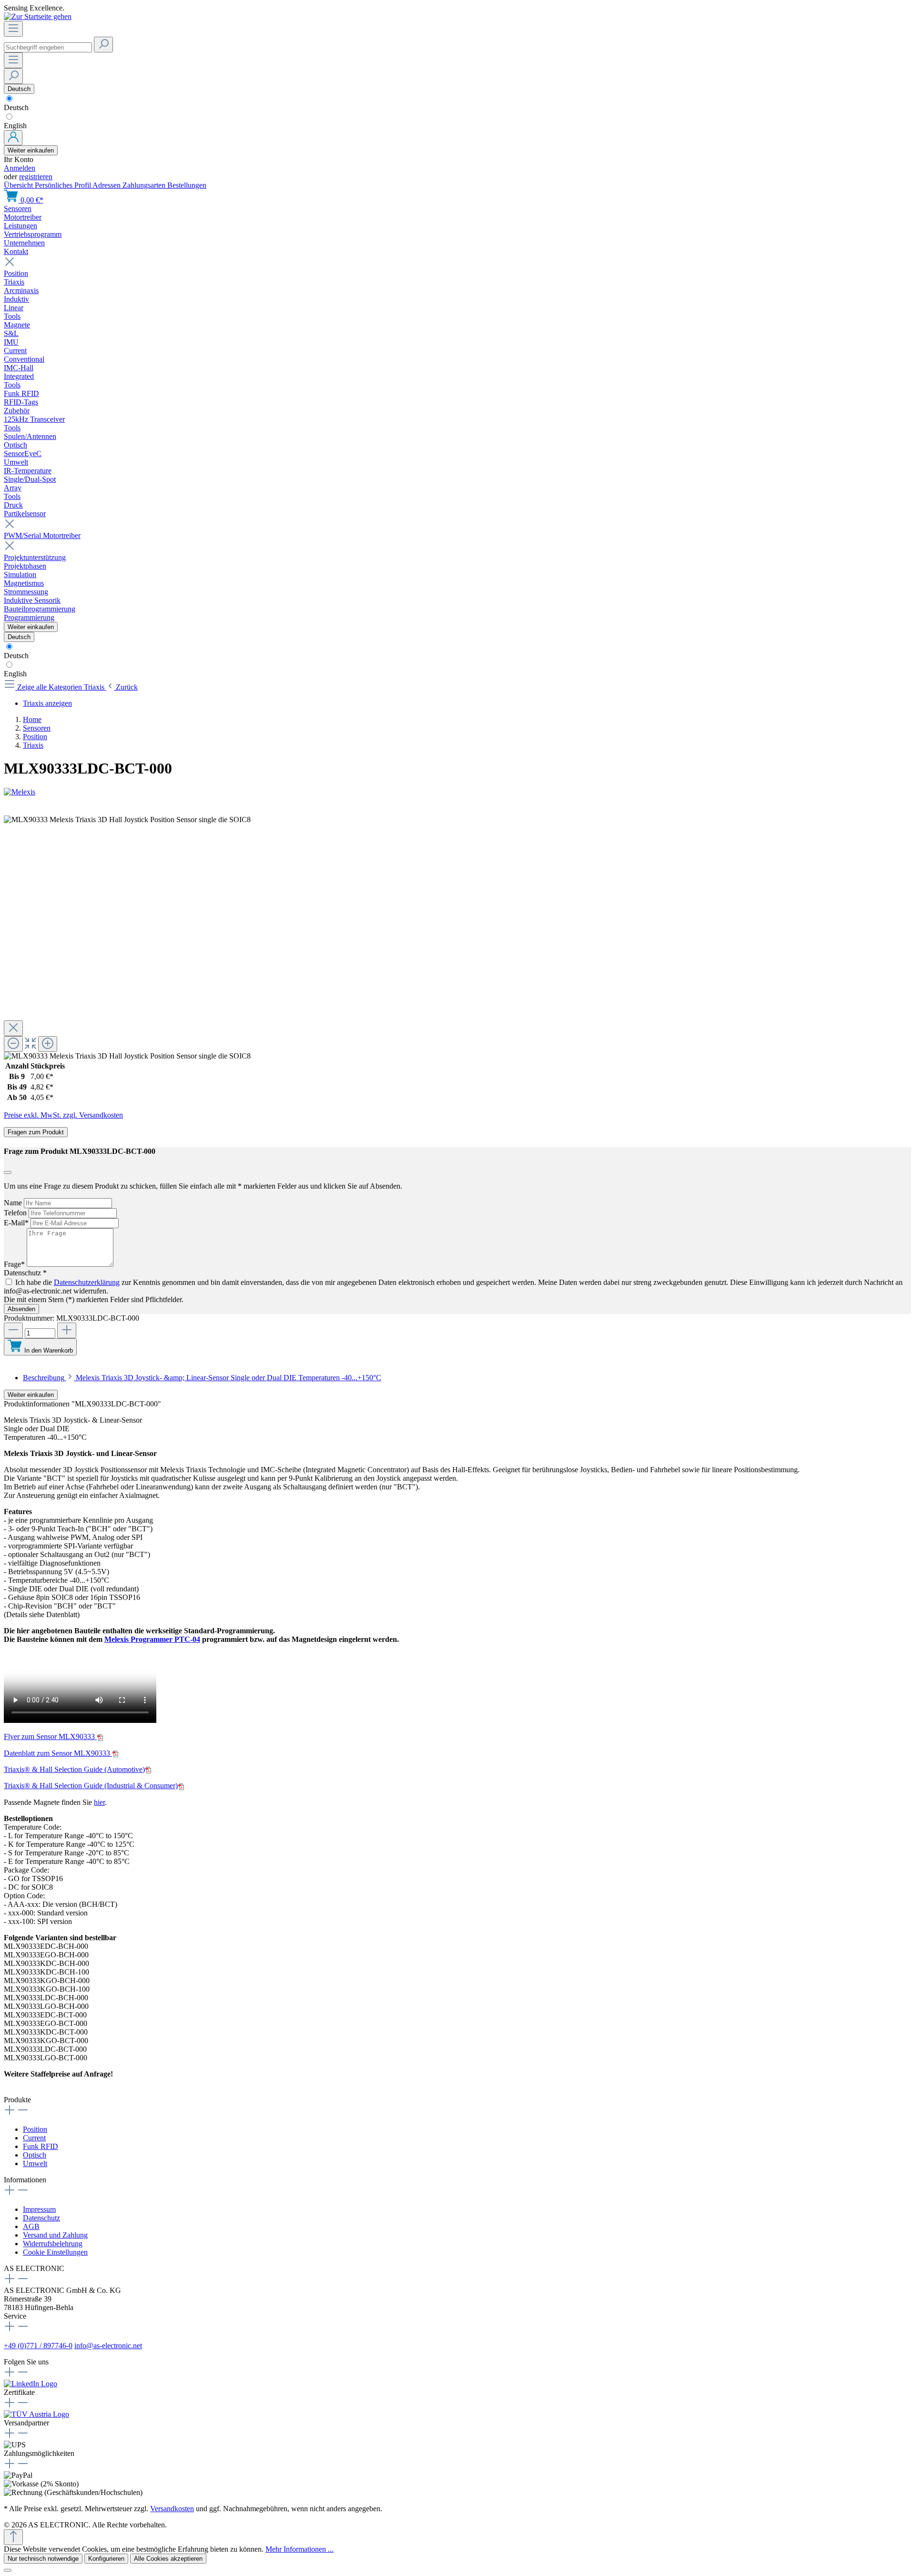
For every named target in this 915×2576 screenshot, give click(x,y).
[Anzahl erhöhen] (67, 1330)
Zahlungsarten (145, 185)
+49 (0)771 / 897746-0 (38, 2346)
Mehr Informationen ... (300, 2549)
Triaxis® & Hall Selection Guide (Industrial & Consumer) (91, 1786)
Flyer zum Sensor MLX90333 (50, 1736)
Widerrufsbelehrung (53, 2244)
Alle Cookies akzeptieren (168, 2559)
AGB (31, 2226)
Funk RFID (41, 2146)
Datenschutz (41, 2218)
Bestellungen (187, 185)
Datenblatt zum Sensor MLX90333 (58, 1753)
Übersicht (19, 185)
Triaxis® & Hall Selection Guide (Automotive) (74, 1769)
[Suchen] (103, 45)
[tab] (202, 1378)
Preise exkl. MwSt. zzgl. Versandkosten (63, 1115)
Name (14, 1203)
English (15, 126)
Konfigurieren (106, 2559)
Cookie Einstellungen (55, 2252)
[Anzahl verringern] (13, 1330)
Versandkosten (172, 2509)
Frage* (15, 1264)
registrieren (36, 177)
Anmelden (20, 168)
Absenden (21, 1309)
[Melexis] (457, 792)
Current (34, 2138)
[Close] (13, 1028)
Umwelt (35, 2164)
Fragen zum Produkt (36, 1132)
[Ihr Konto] (13, 138)
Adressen (107, 185)
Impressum (39, 2209)
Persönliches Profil (64, 185)
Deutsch (16, 107)
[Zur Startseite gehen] (38, 16)
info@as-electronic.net (108, 2346)
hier (99, 1802)
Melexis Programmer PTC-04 (152, 1639)
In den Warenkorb (49, 1350)
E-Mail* (17, 1223)
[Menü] (13, 29)
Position (35, 2129)
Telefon (16, 1213)
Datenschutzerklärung (87, 1282)
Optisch (35, 2155)
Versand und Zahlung (55, 2235)
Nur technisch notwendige (43, 2559)
